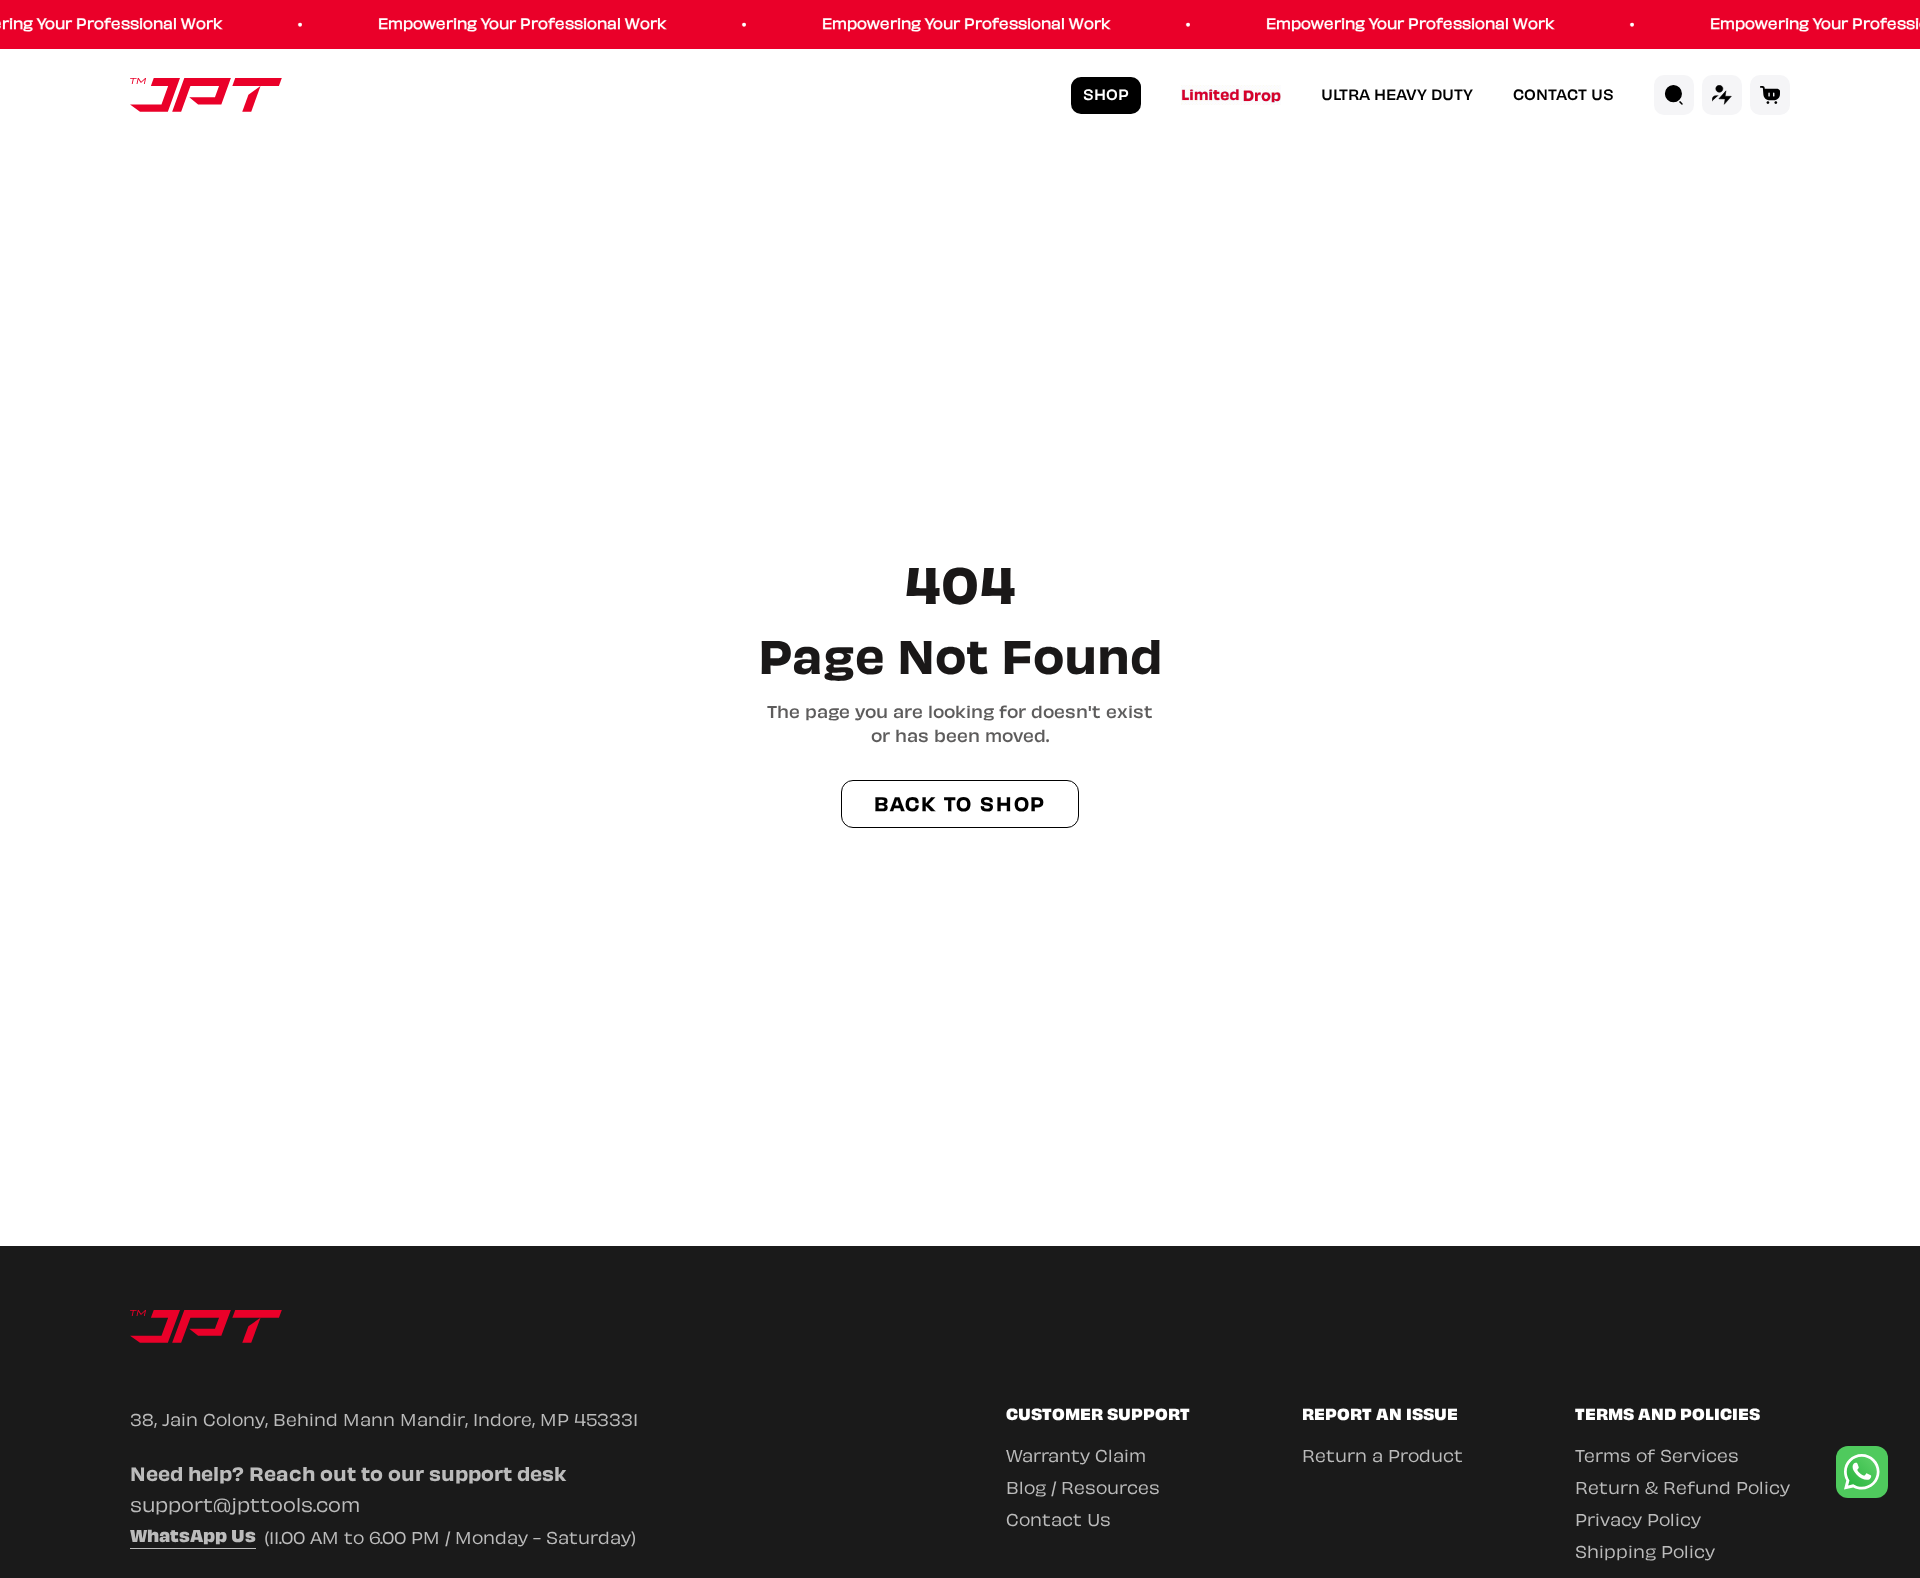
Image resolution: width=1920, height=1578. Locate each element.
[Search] (1674, 95)
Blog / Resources (1083, 1488)
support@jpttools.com (245, 1505)
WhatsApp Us (193, 1538)
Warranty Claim (1076, 1456)
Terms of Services (1657, 1456)
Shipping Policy (1645, 1552)
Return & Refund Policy (1682, 1488)
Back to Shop (960, 804)
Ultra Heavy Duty (1397, 95)
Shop (1106, 95)
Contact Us (1563, 95)
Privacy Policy (1638, 1520)
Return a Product (1382, 1456)
